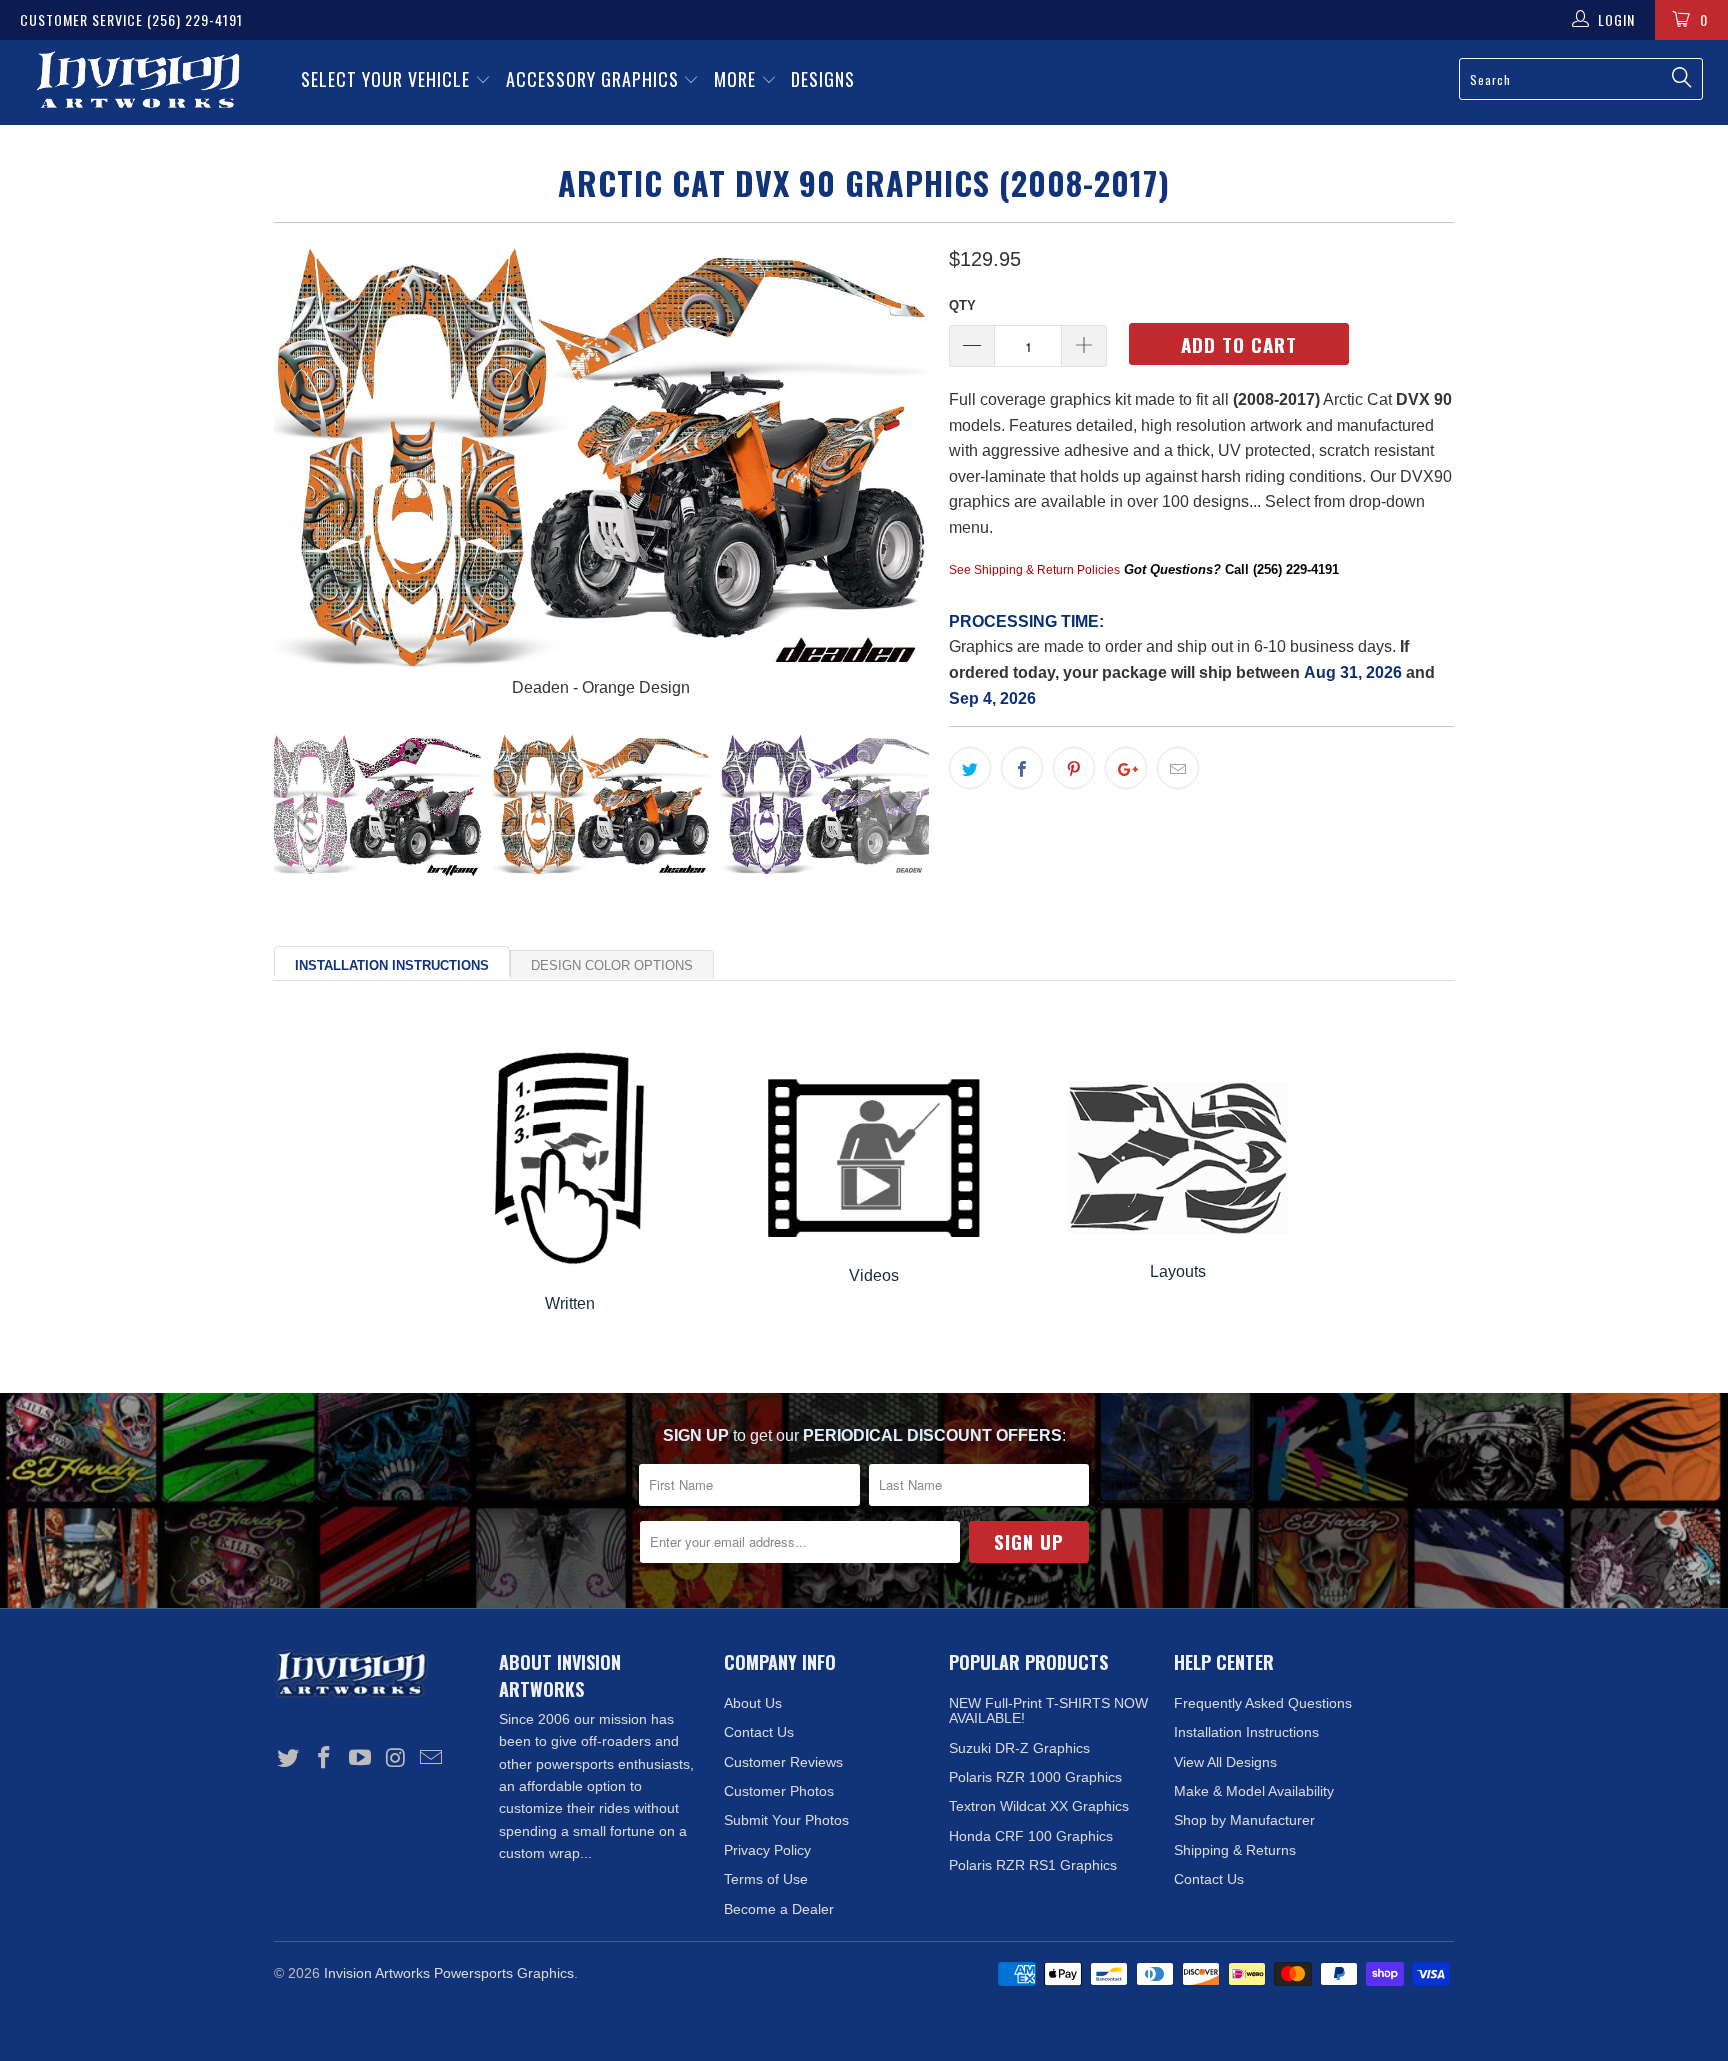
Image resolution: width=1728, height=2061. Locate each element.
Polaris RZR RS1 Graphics (1033, 1865)
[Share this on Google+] (1126, 768)
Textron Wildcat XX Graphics (1039, 1806)
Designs (823, 79)
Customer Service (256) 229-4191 (131, 19)
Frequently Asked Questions (1263, 1703)
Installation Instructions (392, 965)
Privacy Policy (767, 1850)
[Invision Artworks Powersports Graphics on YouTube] (360, 1759)
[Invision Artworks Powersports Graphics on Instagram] (396, 1759)
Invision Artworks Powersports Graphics (449, 1973)
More (737, 79)
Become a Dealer (779, 1909)
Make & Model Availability (1254, 1791)
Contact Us (759, 1732)
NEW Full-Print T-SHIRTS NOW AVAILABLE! (1048, 1710)
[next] (894, 472)
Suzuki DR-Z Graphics (1019, 1748)
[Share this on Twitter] (970, 768)
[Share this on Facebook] (1022, 768)
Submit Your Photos (786, 1820)
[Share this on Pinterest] (1074, 768)
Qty (962, 305)
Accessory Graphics (595, 79)
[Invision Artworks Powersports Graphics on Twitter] (289, 1759)
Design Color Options (612, 965)
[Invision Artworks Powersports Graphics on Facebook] (325, 1759)
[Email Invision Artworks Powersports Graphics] (432, 1759)
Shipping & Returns (1235, 1850)
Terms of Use (766, 1879)
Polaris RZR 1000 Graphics (1035, 1777)
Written (570, 1303)
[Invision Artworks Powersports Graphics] (138, 82)
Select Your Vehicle (388, 79)
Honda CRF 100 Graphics (1031, 1836)
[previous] (309, 472)
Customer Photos (779, 1791)
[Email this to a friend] (1178, 768)
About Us (753, 1703)
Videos (874, 1275)
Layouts (1178, 1271)
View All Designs (1225, 1762)
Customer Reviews (783, 1762)
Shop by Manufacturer (1244, 1820)
